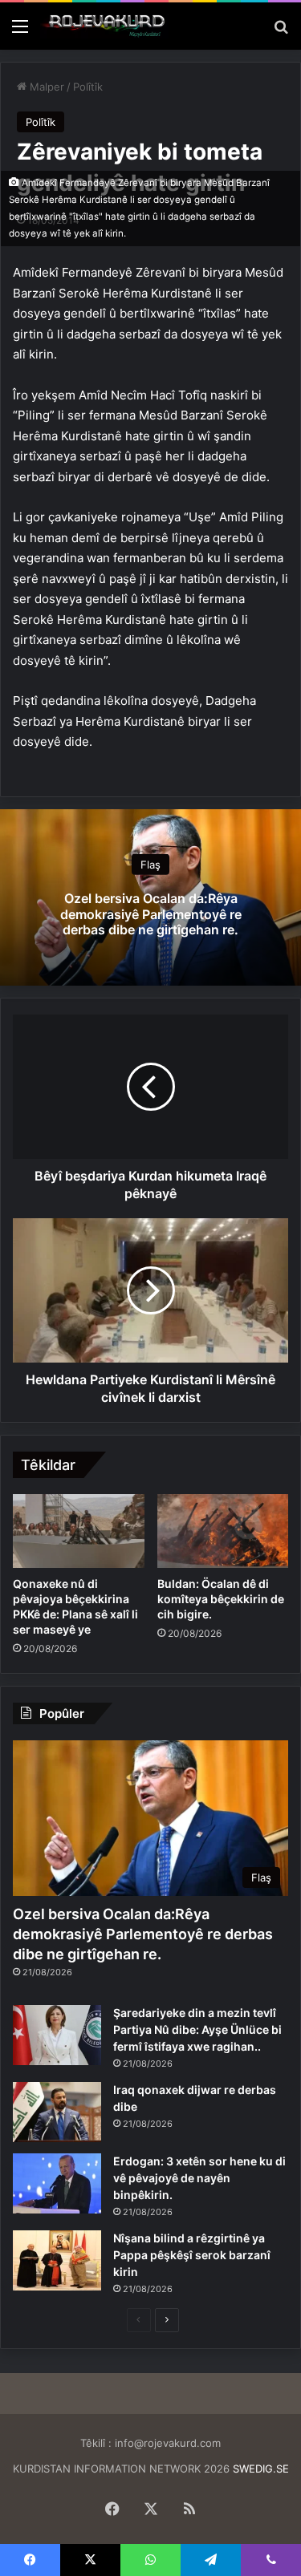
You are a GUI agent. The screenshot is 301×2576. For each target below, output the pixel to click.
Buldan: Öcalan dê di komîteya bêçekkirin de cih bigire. (221, 1599)
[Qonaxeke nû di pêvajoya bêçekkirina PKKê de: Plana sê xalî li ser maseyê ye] (79, 1531)
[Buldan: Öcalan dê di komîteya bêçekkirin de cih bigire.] (223, 1531)
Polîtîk (88, 87)
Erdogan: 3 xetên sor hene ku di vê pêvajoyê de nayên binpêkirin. (199, 2178)
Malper (45, 87)
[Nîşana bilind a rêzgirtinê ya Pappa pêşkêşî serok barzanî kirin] (57, 2260)
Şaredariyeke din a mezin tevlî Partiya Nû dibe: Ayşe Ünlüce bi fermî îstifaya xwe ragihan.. (197, 2029)
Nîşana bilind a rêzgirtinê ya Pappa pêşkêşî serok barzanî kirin (192, 2255)
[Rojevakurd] (104, 26)
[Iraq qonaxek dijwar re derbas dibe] (57, 2112)
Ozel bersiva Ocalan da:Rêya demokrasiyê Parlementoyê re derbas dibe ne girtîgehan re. (151, 913)
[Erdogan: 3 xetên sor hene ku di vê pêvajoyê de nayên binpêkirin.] (57, 2183)
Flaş (150, 865)
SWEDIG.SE (261, 2469)
